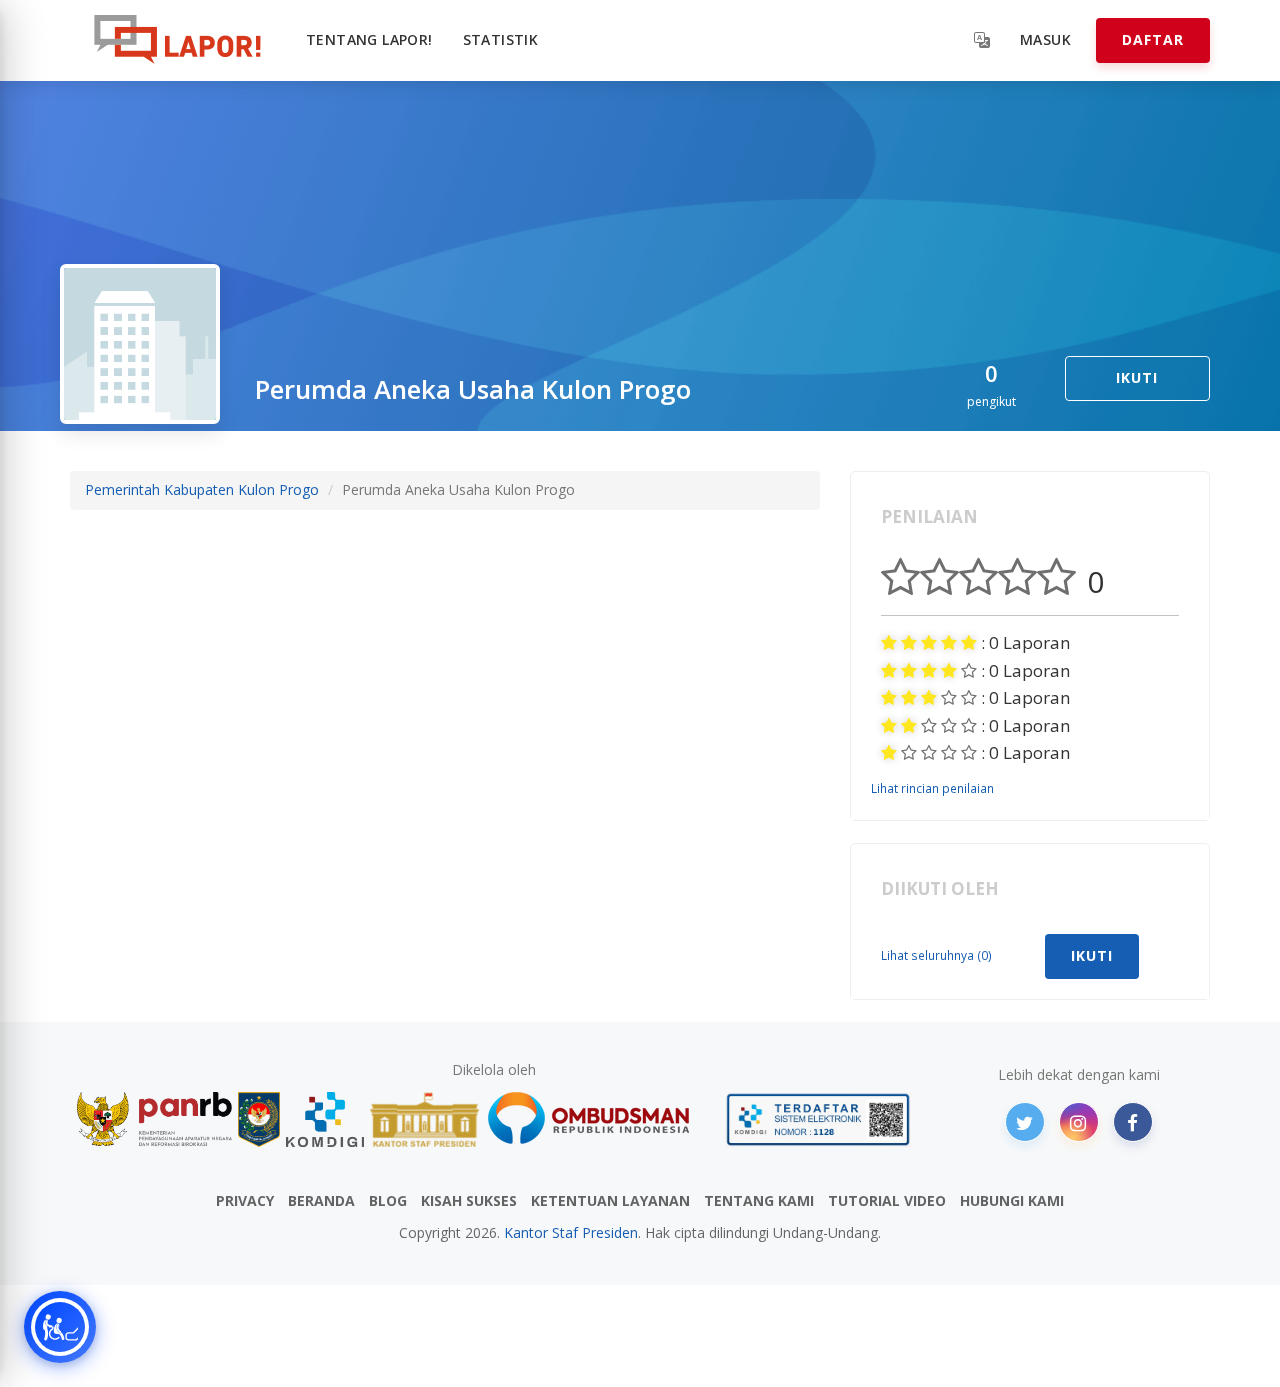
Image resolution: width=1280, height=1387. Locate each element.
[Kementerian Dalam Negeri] (259, 1119)
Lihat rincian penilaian (932, 788)
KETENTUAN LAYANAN (610, 1200)
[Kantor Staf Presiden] (424, 1119)
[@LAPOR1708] (1025, 1122)
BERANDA (321, 1200)
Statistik (501, 39)
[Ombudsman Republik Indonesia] (600, 1119)
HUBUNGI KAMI (1012, 1200)
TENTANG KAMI (759, 1200)
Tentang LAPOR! (369, 39)
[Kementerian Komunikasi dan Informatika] (325, 1119)
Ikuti (1137, 377)
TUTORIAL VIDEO (887, 1200)
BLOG (388, 1200)
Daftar (1153, 39)
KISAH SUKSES (469, 1200)
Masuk (1045, 39)
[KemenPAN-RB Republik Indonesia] (154, 1119)
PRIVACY (245, 1200)
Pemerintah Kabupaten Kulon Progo (202, 489)
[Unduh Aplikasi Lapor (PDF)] (818, 1119)
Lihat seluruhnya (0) (936, 955)
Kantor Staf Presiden (571, 1232)
